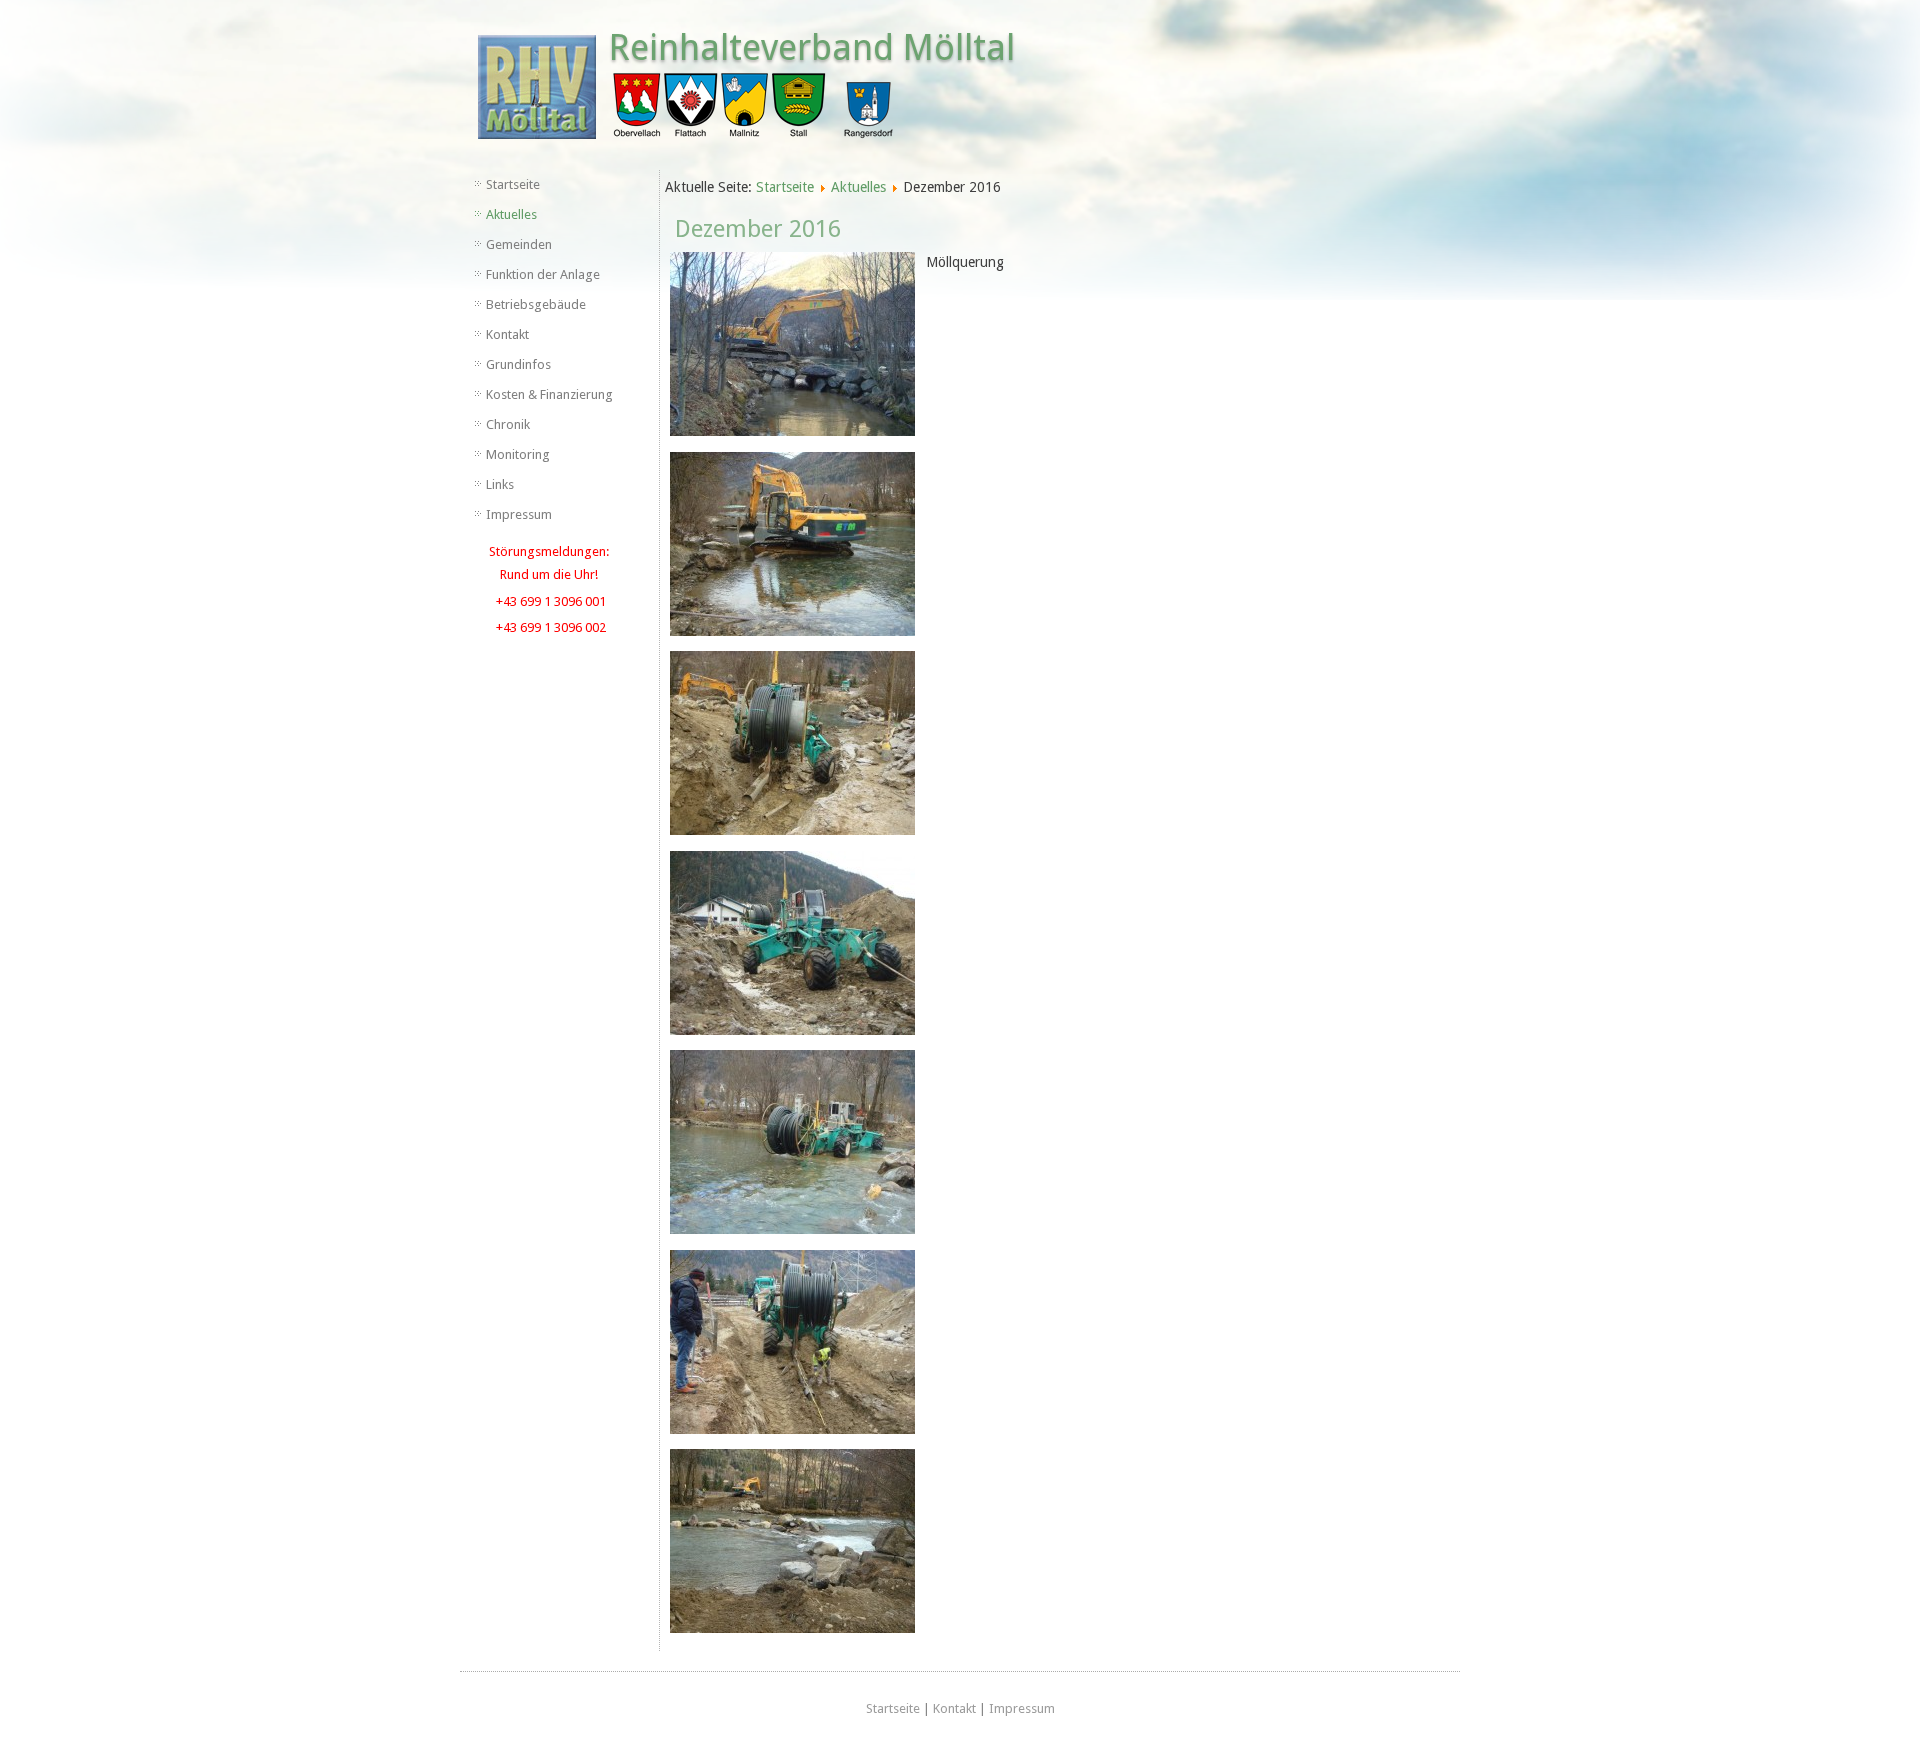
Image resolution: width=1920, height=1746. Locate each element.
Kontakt (507, 334)
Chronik (508, 424)
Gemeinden (519, 244)
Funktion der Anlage (543, 274)
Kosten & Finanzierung (549, 394)
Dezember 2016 (758, 229)
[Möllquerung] (792, 348)
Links (500, 484)
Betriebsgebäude (536, 304)
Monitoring (518, 454)
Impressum (519, 514)
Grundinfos (518, 364)
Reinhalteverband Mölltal (812, 47)
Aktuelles (511, 214)
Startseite (513, 184)
